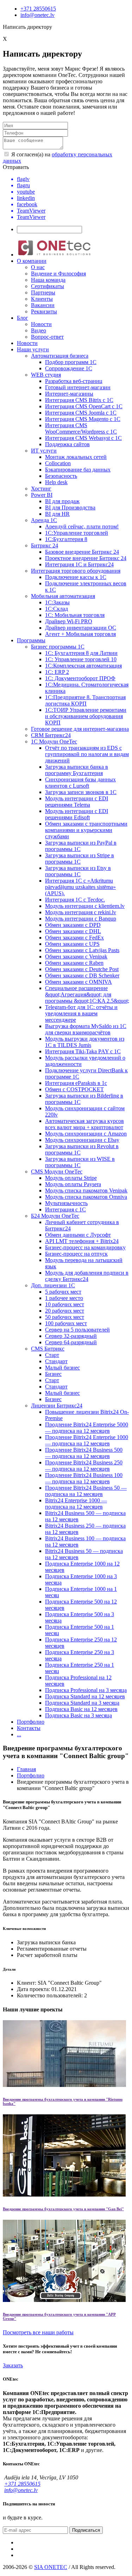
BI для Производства (70, 508)
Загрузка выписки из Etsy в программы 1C (78, 871)
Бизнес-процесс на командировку (85, 1247)
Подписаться (86, 2530)
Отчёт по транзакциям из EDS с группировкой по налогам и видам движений (87, 754)
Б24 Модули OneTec (55, 1216)
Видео (39, 330)
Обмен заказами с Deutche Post (82, 969)
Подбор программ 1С (71, 362)
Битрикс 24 (45, 545)
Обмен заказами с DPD (73, 925)
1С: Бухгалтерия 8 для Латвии (81, 653)
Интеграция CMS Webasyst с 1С (83, 438)
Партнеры (43, 292)
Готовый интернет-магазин (78, 387)
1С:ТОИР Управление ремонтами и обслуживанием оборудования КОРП (86, 716)
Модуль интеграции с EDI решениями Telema (77, 802)
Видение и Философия (58, 274)
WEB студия (46, 375)
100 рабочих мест (66, 1323)
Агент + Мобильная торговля (80, 634)
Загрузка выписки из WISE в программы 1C (80, 1162)
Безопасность (61, 476)
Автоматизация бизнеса (60, 356)
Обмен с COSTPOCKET (74, 1089)
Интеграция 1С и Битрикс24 (79, 564)
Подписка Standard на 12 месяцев (85, 1696)
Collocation (58, 463)
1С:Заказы (57, 602)
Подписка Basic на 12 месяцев (81, 1709)
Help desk (56, 482)
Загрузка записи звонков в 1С (81, 792)
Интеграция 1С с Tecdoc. (75, 900)
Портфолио (31, 1722)
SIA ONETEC (51, 2567)
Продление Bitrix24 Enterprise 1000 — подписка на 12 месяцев (87, 1440)
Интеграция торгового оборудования (76, 571)
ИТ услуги (44, 451)
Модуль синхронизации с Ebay (82, 1140)
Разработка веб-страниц (74, 381)
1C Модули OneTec (54, 741)
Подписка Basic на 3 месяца (78, 1715)
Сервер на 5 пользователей (77, 1330)
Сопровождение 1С (69, 368)
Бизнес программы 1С (58, 647)
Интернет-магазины (69, 394)
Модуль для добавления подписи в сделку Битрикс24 (87, 1276)
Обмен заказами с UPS (72, 944)
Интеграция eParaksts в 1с (76, 1083)
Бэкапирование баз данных (78, 470)
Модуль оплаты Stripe (71, 1178)
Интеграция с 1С (65, 1209)
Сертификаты (48, 286)
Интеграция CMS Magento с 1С (83, 419)
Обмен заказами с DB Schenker (82, 975)
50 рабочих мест (65, 1317)
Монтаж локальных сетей (76, 457)
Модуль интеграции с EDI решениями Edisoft (77, 814)
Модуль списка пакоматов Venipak (86, 1191)
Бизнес (53, 1374)
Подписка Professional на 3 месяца (86, 1690)
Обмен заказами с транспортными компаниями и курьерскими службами (86, 830)
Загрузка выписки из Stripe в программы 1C (80, 858)
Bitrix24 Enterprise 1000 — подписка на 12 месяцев (76, 1504)
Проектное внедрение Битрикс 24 (86, 558)
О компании (32, 261)
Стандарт (56, 1361)
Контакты (29, 1728)
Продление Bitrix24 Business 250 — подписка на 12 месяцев (84, 1466)
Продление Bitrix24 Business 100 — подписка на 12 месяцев (84, 1478)
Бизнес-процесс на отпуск (76, 1254)
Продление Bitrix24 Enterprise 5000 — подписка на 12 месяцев (87, 1428)
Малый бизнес (62, 1368)
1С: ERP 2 (57, 672)
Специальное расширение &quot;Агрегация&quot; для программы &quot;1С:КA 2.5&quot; (87, 994)
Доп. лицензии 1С (53, 1285)
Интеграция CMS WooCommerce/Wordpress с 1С (81, 428)
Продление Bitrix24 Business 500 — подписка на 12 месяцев (84, 1453)
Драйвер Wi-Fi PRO (69, 621)
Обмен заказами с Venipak (76, 957)
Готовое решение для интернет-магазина (80, 729)
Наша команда (48, 280)
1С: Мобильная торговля (75, 615)
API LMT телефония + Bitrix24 (82, 1241)
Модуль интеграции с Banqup (81, 919)
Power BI (42, 495)
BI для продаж (62, 501)
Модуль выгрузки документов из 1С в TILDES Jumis (85, 1042)
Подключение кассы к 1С (76, 577)
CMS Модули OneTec (57, 1172)
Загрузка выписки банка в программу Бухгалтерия (77, 770)
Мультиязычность (66, 1203)
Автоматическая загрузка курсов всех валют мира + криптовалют (84, 1124)
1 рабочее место (64, 1298)
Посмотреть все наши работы (38, 2332)
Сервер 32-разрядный (71, 1336)
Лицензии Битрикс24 (57, 1406)
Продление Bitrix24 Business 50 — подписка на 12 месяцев (86, 1491)
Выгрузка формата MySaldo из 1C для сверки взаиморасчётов (86, 1029)
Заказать (13, 2365)
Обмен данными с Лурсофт (78, 1235)
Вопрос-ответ (47, 337)
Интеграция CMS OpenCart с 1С (84, 406)
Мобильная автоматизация (63, 596)
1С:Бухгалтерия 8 (66, 539)
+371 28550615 (38, 9)
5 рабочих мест (63, 1292)
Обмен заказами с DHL (73, 931)
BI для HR (57, 514)
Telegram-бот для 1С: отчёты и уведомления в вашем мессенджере (81, 1013)
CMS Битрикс (48, 1349)
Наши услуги (33, 349)
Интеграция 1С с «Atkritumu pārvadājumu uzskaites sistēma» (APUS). (80, 887)
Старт (52, 1355)
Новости (41, 324)
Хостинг (41, 489)
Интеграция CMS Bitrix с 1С (79, 400)
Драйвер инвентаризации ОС (81, 628)
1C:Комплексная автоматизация (83, 666)
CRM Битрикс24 (51, 735)
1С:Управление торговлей (77, 533)
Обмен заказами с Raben (74, 963)
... (19, 1734)
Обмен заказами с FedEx (74, 938)
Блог (23, 318)
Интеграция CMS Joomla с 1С (81, 413)
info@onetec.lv (37, 15)
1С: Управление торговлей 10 (81, 659)
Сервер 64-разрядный (71, 1342)
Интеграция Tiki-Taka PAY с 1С (83, 1051)
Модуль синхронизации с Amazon (86, 1134)
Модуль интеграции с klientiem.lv (85, 906)
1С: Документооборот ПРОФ (80, 678)
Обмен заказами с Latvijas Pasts (82, 950)
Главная (26, 1769)
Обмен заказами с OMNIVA (78, 982)
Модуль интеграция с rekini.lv (81, 912)
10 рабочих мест (65, 1304)
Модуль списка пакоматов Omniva (86, 1197)
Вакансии (43, 305)
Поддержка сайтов (67, 444)
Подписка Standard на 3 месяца (82, 1703)
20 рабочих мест (65, 1311)
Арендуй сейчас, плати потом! (82, 526)
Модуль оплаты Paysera (73, 1184)
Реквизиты (44, 311)
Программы (31, 640)
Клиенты (42, 299)
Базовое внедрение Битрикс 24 (82, 552)
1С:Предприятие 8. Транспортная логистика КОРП (85, 700)
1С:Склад (56, 609)
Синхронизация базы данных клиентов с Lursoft (80, 783)
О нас (38, 267)
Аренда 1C (44, 520)
